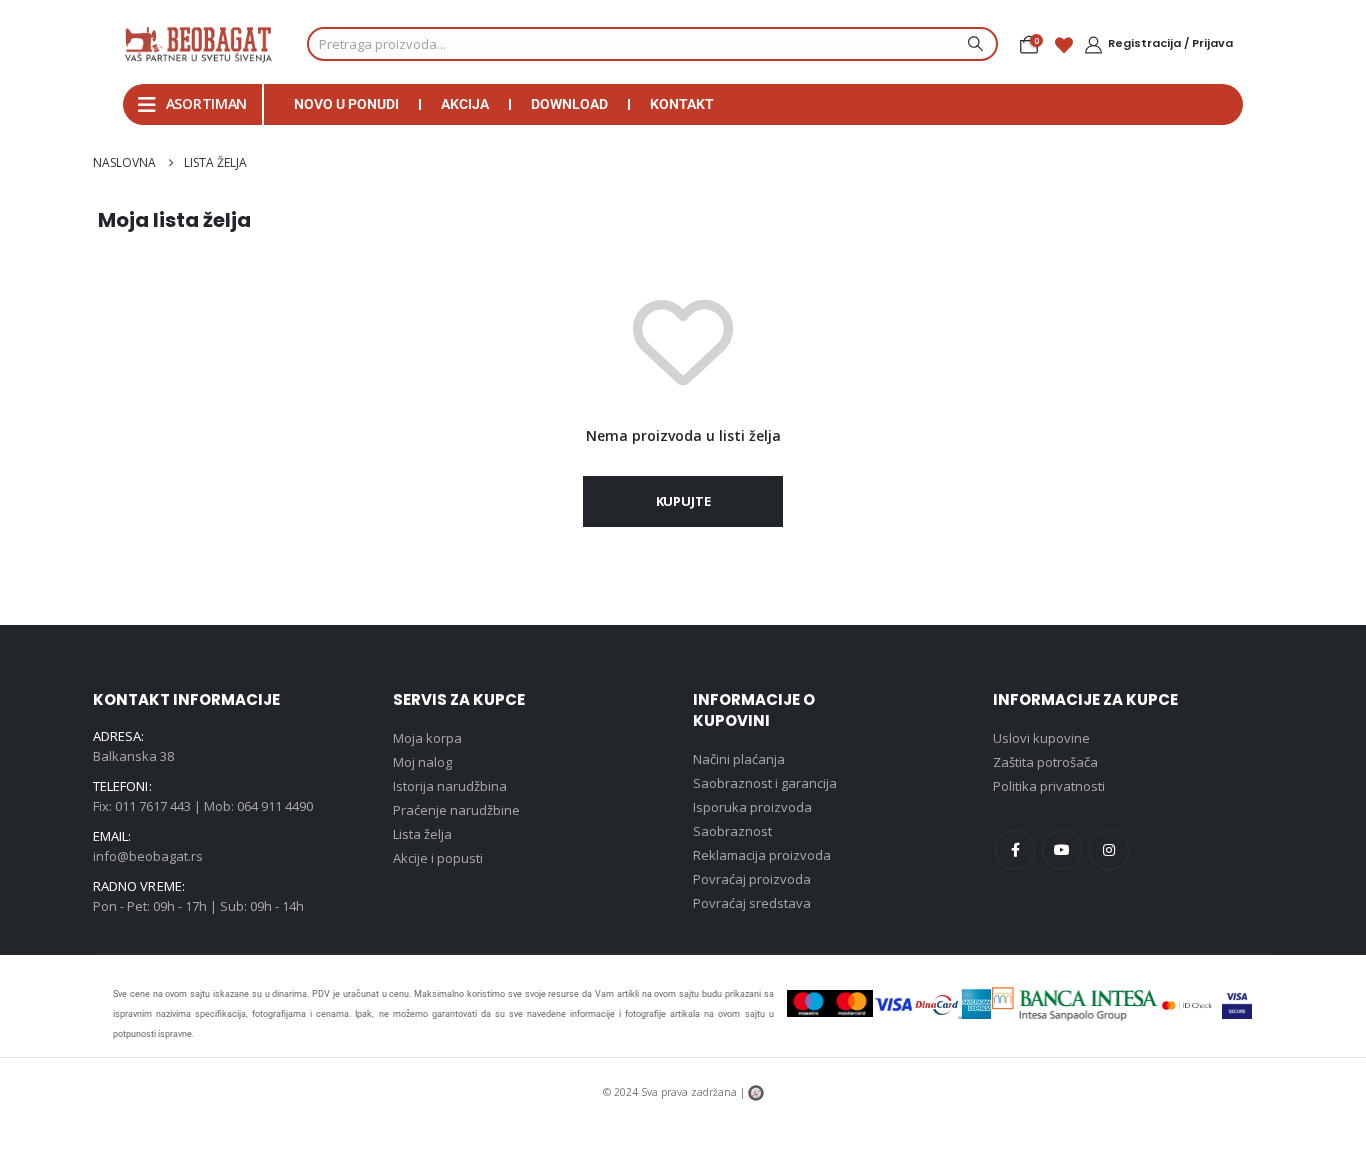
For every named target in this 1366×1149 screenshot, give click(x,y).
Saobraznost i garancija (765, 783)
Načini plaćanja (739, 759)
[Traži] (973, 44)
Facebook (1015, 850)
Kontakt (682, 104)
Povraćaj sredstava (752, 903)
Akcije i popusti (438, 858)
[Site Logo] (198, 44)
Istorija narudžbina (450, 786)
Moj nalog (422, 762)
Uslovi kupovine (1041, 738)
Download (569, 104)
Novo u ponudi (346, 104)
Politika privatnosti (1049, 786)
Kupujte (683, 501)
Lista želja (422, 834)
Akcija (465, 104)
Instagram (1109, 850)
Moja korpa (427, 738)
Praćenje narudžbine (456, 810)
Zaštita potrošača (1045, 762)
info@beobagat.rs (148, 856)
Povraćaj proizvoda (752, 879)
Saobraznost (732, 831)
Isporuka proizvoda (752, 807)
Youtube (1062, 850)
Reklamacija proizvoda (762, 855)
